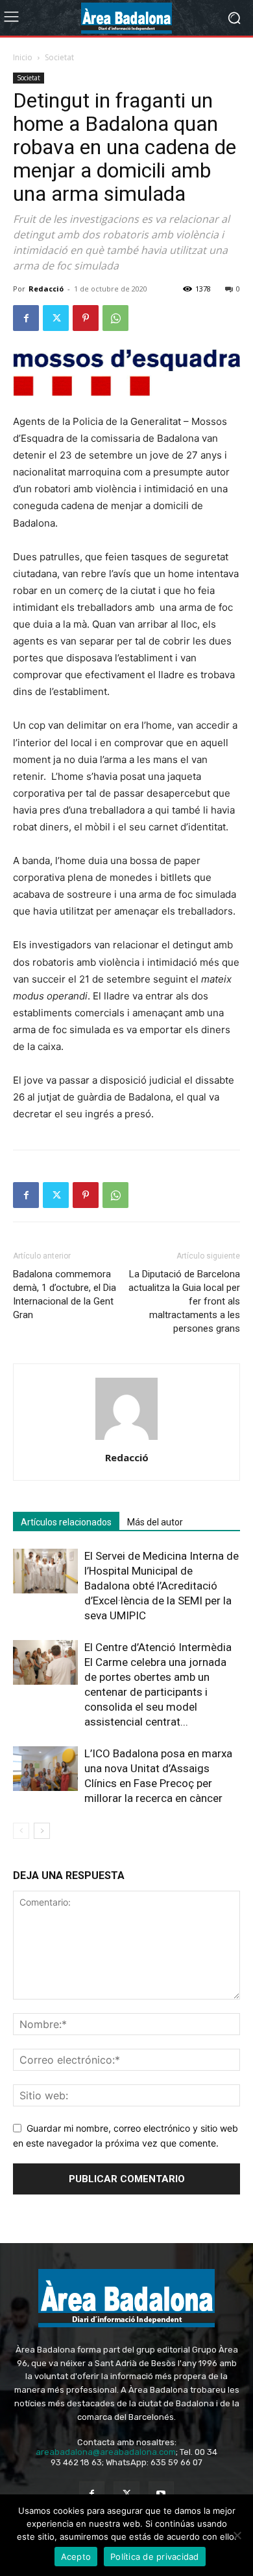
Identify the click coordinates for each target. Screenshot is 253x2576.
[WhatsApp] (115, 318)
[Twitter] (56, 318)
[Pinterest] (86, 318)
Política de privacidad (155, 2557)
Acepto (76, 2557)
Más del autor (155, 1522)
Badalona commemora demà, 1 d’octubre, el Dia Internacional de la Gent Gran (65, 1294)
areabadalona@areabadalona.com (106, 2452)
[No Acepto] (237, 2535)
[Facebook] (26, 318)
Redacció (46, 289)
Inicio (23, 57)
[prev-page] (21, 1831)
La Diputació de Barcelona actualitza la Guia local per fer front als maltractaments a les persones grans (184, 1301)
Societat (59, 57)
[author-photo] (126, 1440)
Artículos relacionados (66, 1522)
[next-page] (42, 1831)
